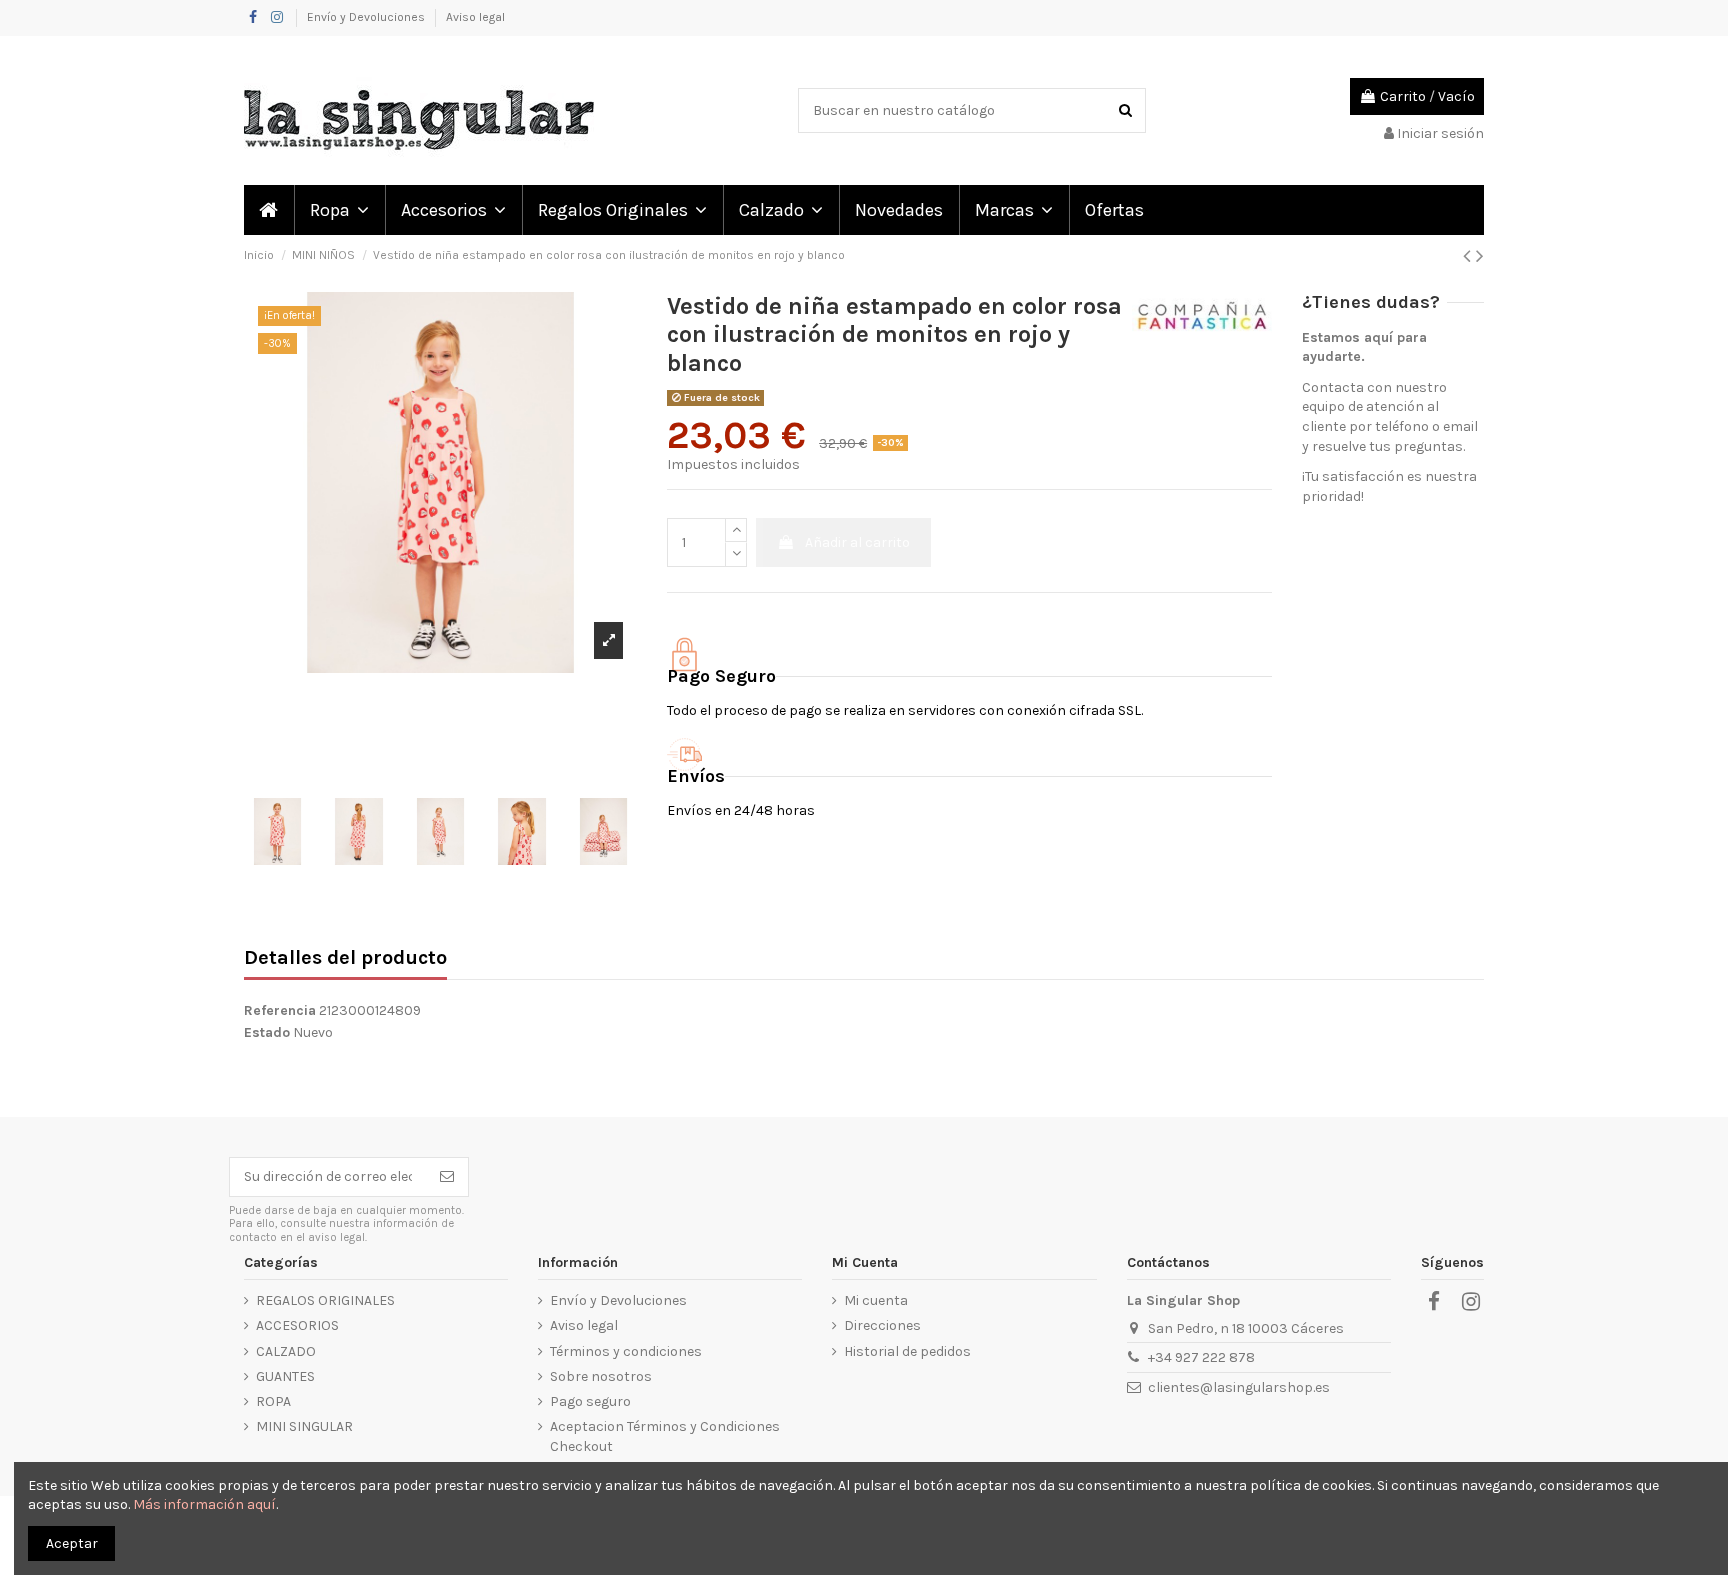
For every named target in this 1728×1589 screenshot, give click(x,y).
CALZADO (286, 1351)
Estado (267, 1032)
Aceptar (72, 1543)
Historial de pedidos (907, 1351)
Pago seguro (590, 1401)
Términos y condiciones (626, 1351)
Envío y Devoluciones (367, 17)
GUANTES (285, 1376)
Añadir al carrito (857, 542)
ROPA (273, 1401)
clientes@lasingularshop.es (1239, 1387)
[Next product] (1480, 256)
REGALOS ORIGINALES (325, 1300)
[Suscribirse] (447, 1177)
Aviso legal (475, 17)
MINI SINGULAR (304, 1426)
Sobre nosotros (601, 1376)
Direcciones (882, 1325)
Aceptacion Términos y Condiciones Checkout (665, 1436)
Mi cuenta (876, 1300)
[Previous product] (1469, 256)
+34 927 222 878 (1201, 1357)
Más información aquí (204, 1504)
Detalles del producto (345, 958)
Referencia (280, 1010)
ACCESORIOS (297, 1325)
